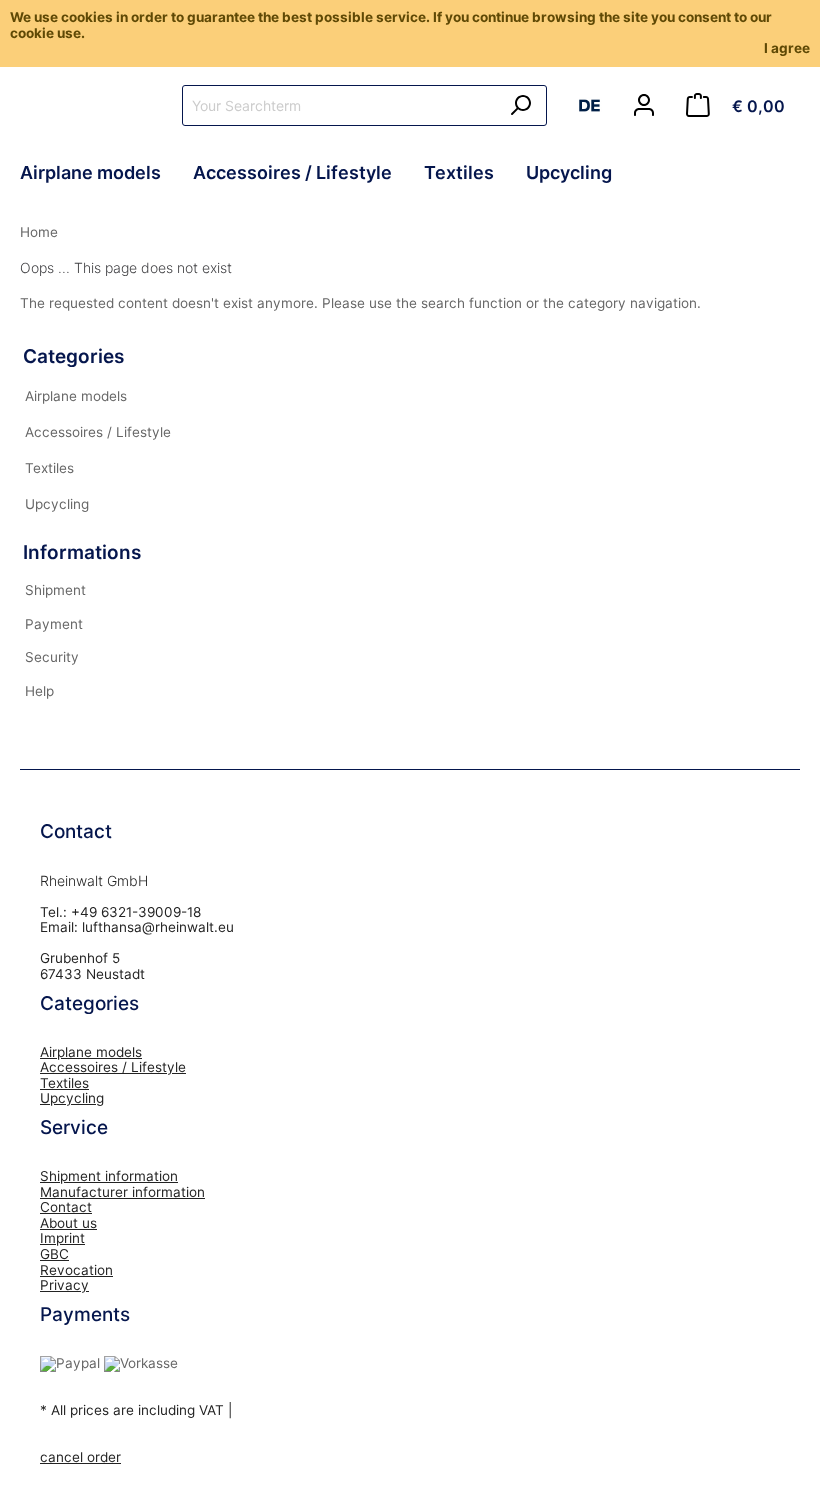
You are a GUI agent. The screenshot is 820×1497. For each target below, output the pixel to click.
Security (52, 657)
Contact (66, 1207)
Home (39, 232)
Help (39, 691)
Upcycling (57, 504)
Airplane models (76, 396)
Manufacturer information (122, 1192)
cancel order (80, 1457)
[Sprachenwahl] (597, 109)
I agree (787, 48)
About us (68, 1223)
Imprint (62, 1238)
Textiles (49, 468)
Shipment (55, 590)
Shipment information (109, 1176)
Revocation (76, 1270)
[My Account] (644, 106)
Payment (54, 624)
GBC (54, 1254)
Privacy (64, 1285)
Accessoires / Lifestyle (98, 432)
